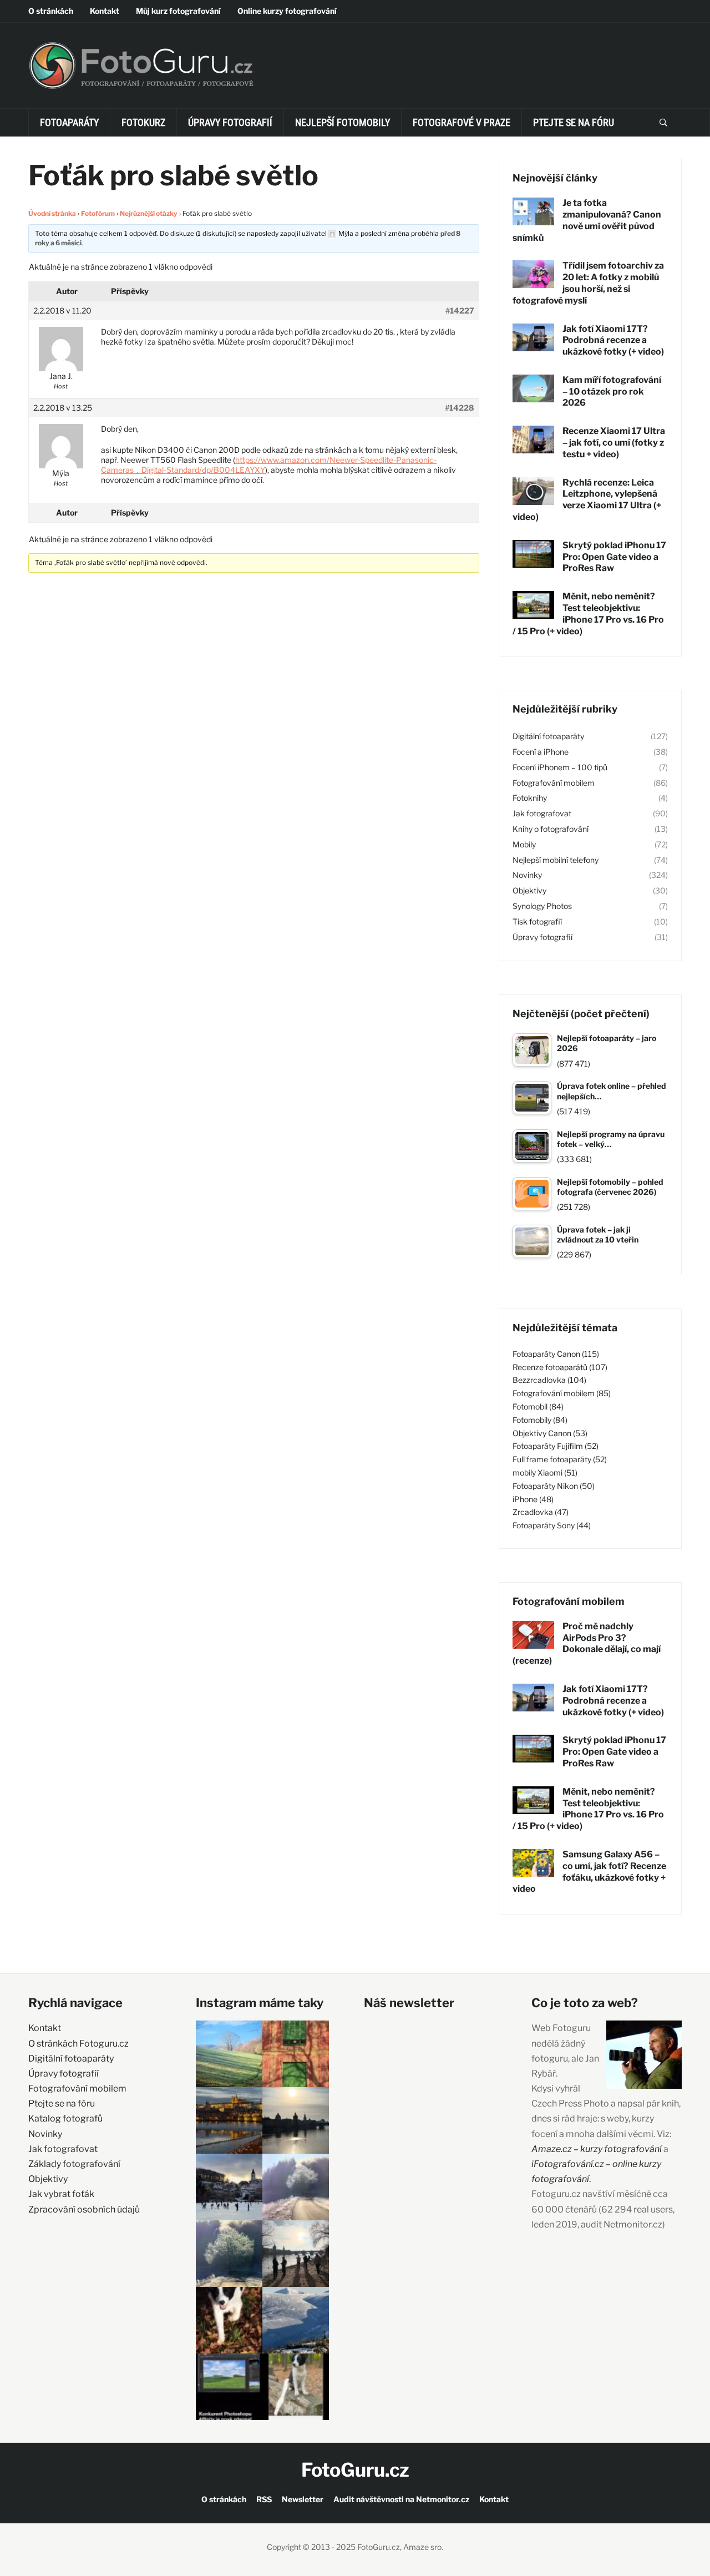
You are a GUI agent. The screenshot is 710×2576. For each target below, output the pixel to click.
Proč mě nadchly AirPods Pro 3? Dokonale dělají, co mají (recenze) (587, 1643)
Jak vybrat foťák (61, 2194)
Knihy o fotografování (551, 829)
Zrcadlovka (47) (541, 1512)
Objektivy (529, 890)
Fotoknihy (530, 798)
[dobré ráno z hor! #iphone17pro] (229, 2254)
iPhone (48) (533, 1499)
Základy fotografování (74, 2164)
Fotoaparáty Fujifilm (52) (556, 1446)
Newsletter (303, 2499)
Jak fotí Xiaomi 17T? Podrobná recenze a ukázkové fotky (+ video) (613, 340)
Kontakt (105, 11)
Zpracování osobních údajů (84, 2209)
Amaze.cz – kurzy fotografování (597, 2149)
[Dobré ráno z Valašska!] (229, 2054)
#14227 (460, 310)
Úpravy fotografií (230, 122)
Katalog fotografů (65, 2118)
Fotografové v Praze (461, 122)
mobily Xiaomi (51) (545, 1473)
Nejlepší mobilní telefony (556, 860)
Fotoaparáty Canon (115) (556, 1354)
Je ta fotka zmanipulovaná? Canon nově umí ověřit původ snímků (587, 220)
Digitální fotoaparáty (548, 736)
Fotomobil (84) (538, 1406)
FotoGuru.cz (355, 2470)
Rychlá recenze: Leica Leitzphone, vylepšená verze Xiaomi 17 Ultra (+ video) (587, 500)
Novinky (527, 875)
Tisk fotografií (537, 921)
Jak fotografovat (542, 813)
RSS (264, 2499)
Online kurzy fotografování (287, 11)
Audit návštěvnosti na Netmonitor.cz (401, 2499)
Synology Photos (542, 906)
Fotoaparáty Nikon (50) (554, 1486)
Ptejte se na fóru (574, 122)
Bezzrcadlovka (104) (549, 1380)
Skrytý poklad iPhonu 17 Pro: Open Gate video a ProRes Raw (614, 557)
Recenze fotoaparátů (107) (560, 1367)
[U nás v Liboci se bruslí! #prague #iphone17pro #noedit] (229, 2187)
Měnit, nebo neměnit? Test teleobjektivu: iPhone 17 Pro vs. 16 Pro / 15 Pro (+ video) (588, 613)
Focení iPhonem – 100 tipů (560, 767)
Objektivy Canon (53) (550, 1433)
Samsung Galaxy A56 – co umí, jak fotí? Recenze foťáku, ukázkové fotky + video (589, 1872)
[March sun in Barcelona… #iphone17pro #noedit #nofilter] (296, 2054)
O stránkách (51, 11)
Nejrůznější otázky (149, 213)
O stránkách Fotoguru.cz (78, 2044)
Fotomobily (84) (540, 1420)
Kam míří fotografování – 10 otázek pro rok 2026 (612, 392)
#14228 (460, 408)
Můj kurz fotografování (178, 11)
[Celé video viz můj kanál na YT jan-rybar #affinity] (229, 2387)
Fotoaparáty (69, 122)
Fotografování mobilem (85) (562, 1393)
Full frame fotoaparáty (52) (560, 1459)
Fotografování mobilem (554, 783)
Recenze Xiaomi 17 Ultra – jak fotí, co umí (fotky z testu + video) (614, 443)
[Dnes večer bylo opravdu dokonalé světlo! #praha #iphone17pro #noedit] (229, 2120)
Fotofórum (98, 213)
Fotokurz (143, 122)
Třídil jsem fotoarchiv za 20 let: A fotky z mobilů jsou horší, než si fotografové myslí (588, 283)
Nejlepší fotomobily (343, 122)
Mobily (524, 844)
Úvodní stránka (52, 213)
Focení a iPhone (541, 752)
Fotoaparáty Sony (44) (552, 1525)
